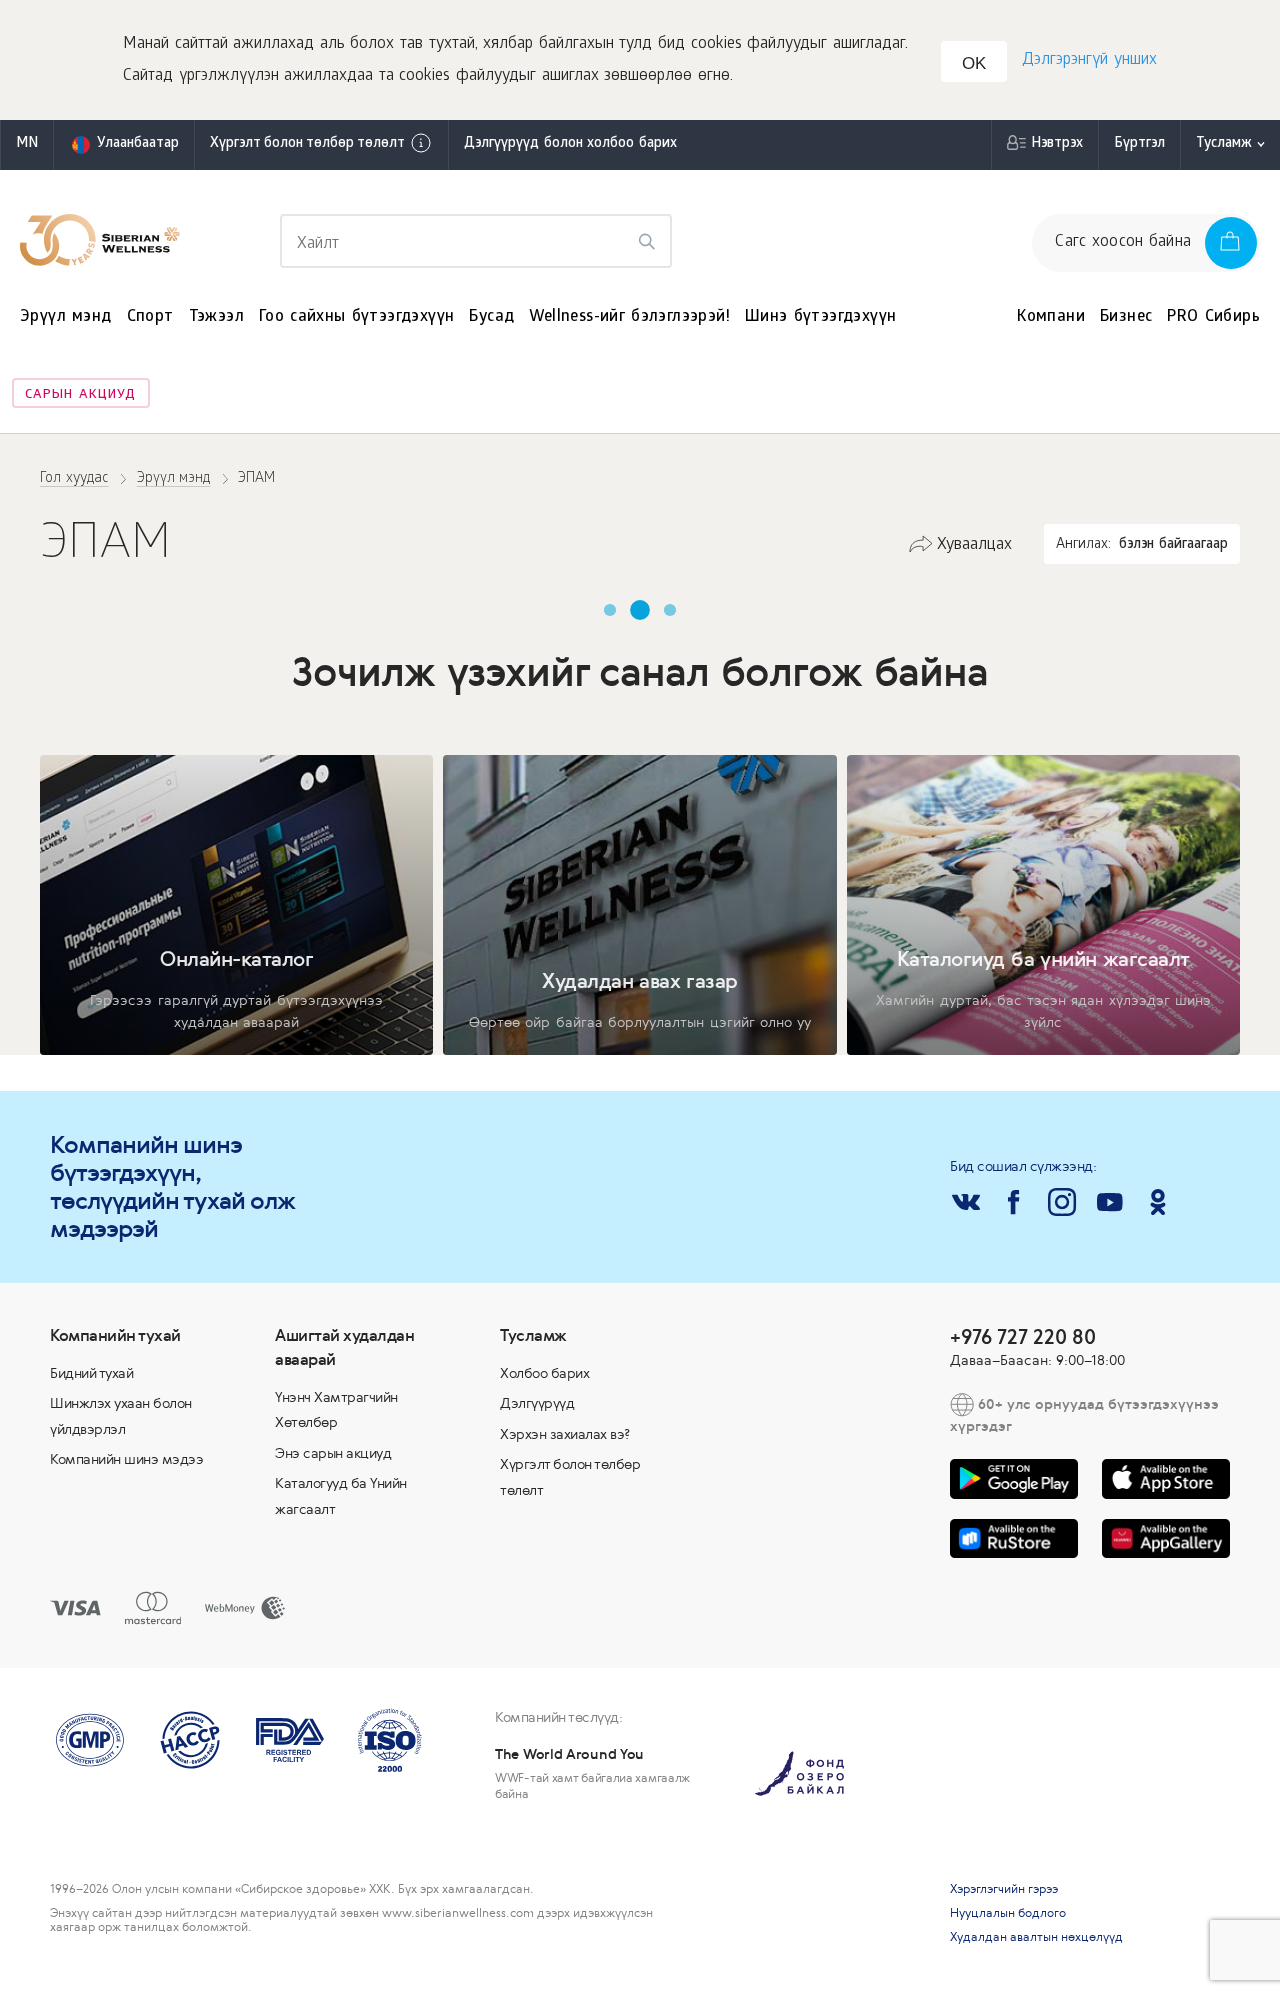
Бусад (491, 317)
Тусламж (1224, 144)
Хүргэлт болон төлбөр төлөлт (307, 144)
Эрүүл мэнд (66, 317)
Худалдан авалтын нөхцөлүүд (1036, 1937)
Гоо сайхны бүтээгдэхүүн (356, 317)
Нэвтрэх (1057, 144)
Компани (1051, 317)
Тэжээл (216, 317)
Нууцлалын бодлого (1008, 1913)
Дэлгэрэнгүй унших (1089, 60)
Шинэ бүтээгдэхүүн (820, 317)
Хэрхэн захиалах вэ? (565, 1434)
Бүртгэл (1139, 144)
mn (27, 144)
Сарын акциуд (80, 395)
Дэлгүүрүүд (537, 1403)
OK (974, 63)
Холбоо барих (544, 1373)
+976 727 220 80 (1023, 1336)
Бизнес (1126, 317)
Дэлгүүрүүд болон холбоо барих (570, 144)
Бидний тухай (91, 1373)
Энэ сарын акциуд (333, 1453)
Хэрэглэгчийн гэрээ (1004, 1889)
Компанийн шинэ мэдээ (126, 1459)
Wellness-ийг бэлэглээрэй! (629, 317)
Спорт (150, 317)
